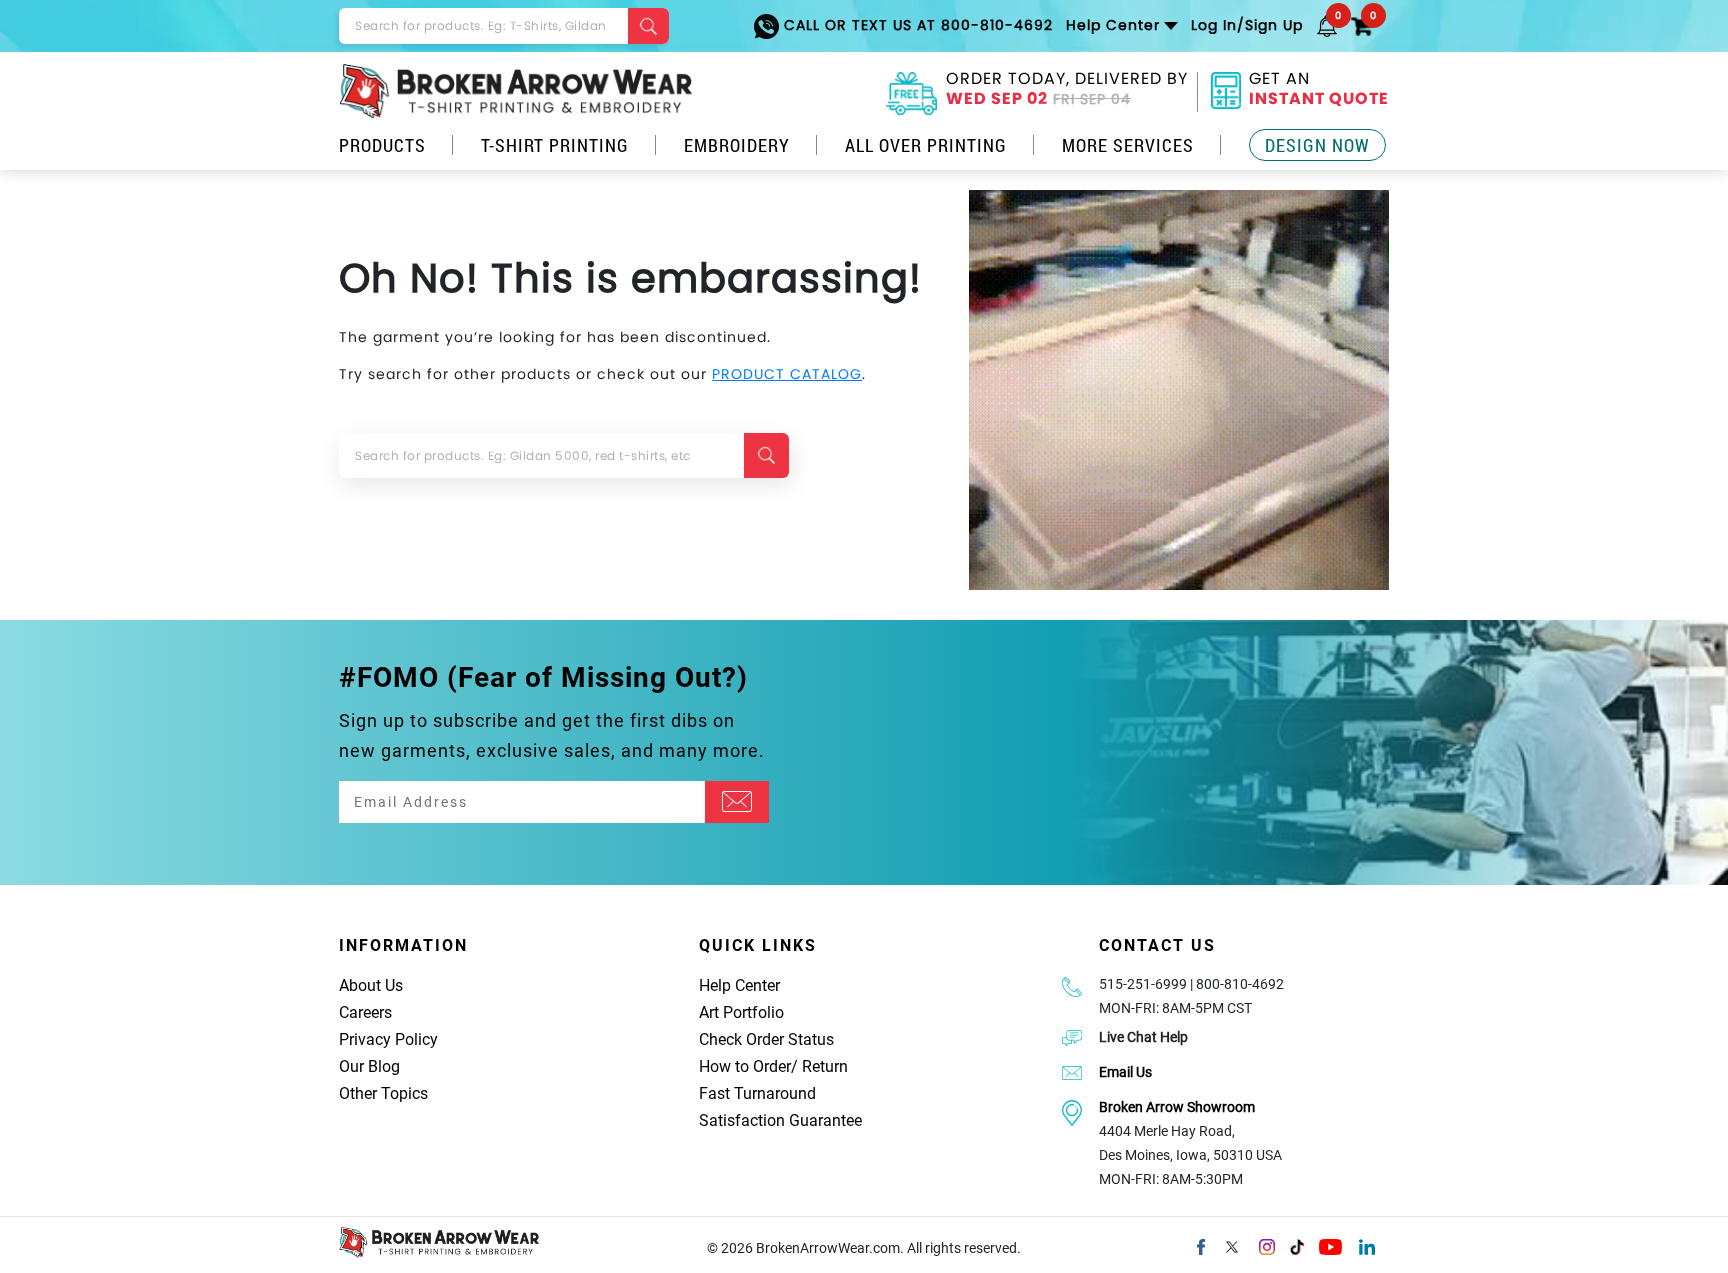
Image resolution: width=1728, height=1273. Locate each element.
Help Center (739, 985)
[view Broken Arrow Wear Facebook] (1201, 1245)
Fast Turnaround (757, 1093)
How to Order (745, 1066)
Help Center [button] (1113, 25)
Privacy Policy (388, 1039)
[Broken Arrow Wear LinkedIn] (1367, 1245)
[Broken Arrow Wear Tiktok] (1297, 1245)
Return (825, 1066)
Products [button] (382, 145)
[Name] (737, 802)
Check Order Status (766, 1039)
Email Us (1125, 1072)
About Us (371, 985)
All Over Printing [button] (926, 145)
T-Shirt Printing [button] (555, 145)
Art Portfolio (741, 1012)
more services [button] (1128, 145)
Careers (365, 1012)
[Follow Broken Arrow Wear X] (1232, 1245)
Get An (1319, 91)
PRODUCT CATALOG (787, 374)
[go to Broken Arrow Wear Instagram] (1267, 1245)
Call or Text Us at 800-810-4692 (916, 25)
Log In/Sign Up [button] (1247, 25)
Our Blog (369, 1066)
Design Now (1317, 145)
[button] (1327, 25)
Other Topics (383, 1093)
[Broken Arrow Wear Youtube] (1330, 1245)
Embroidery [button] (737, 145)
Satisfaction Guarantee (780, 1120)
